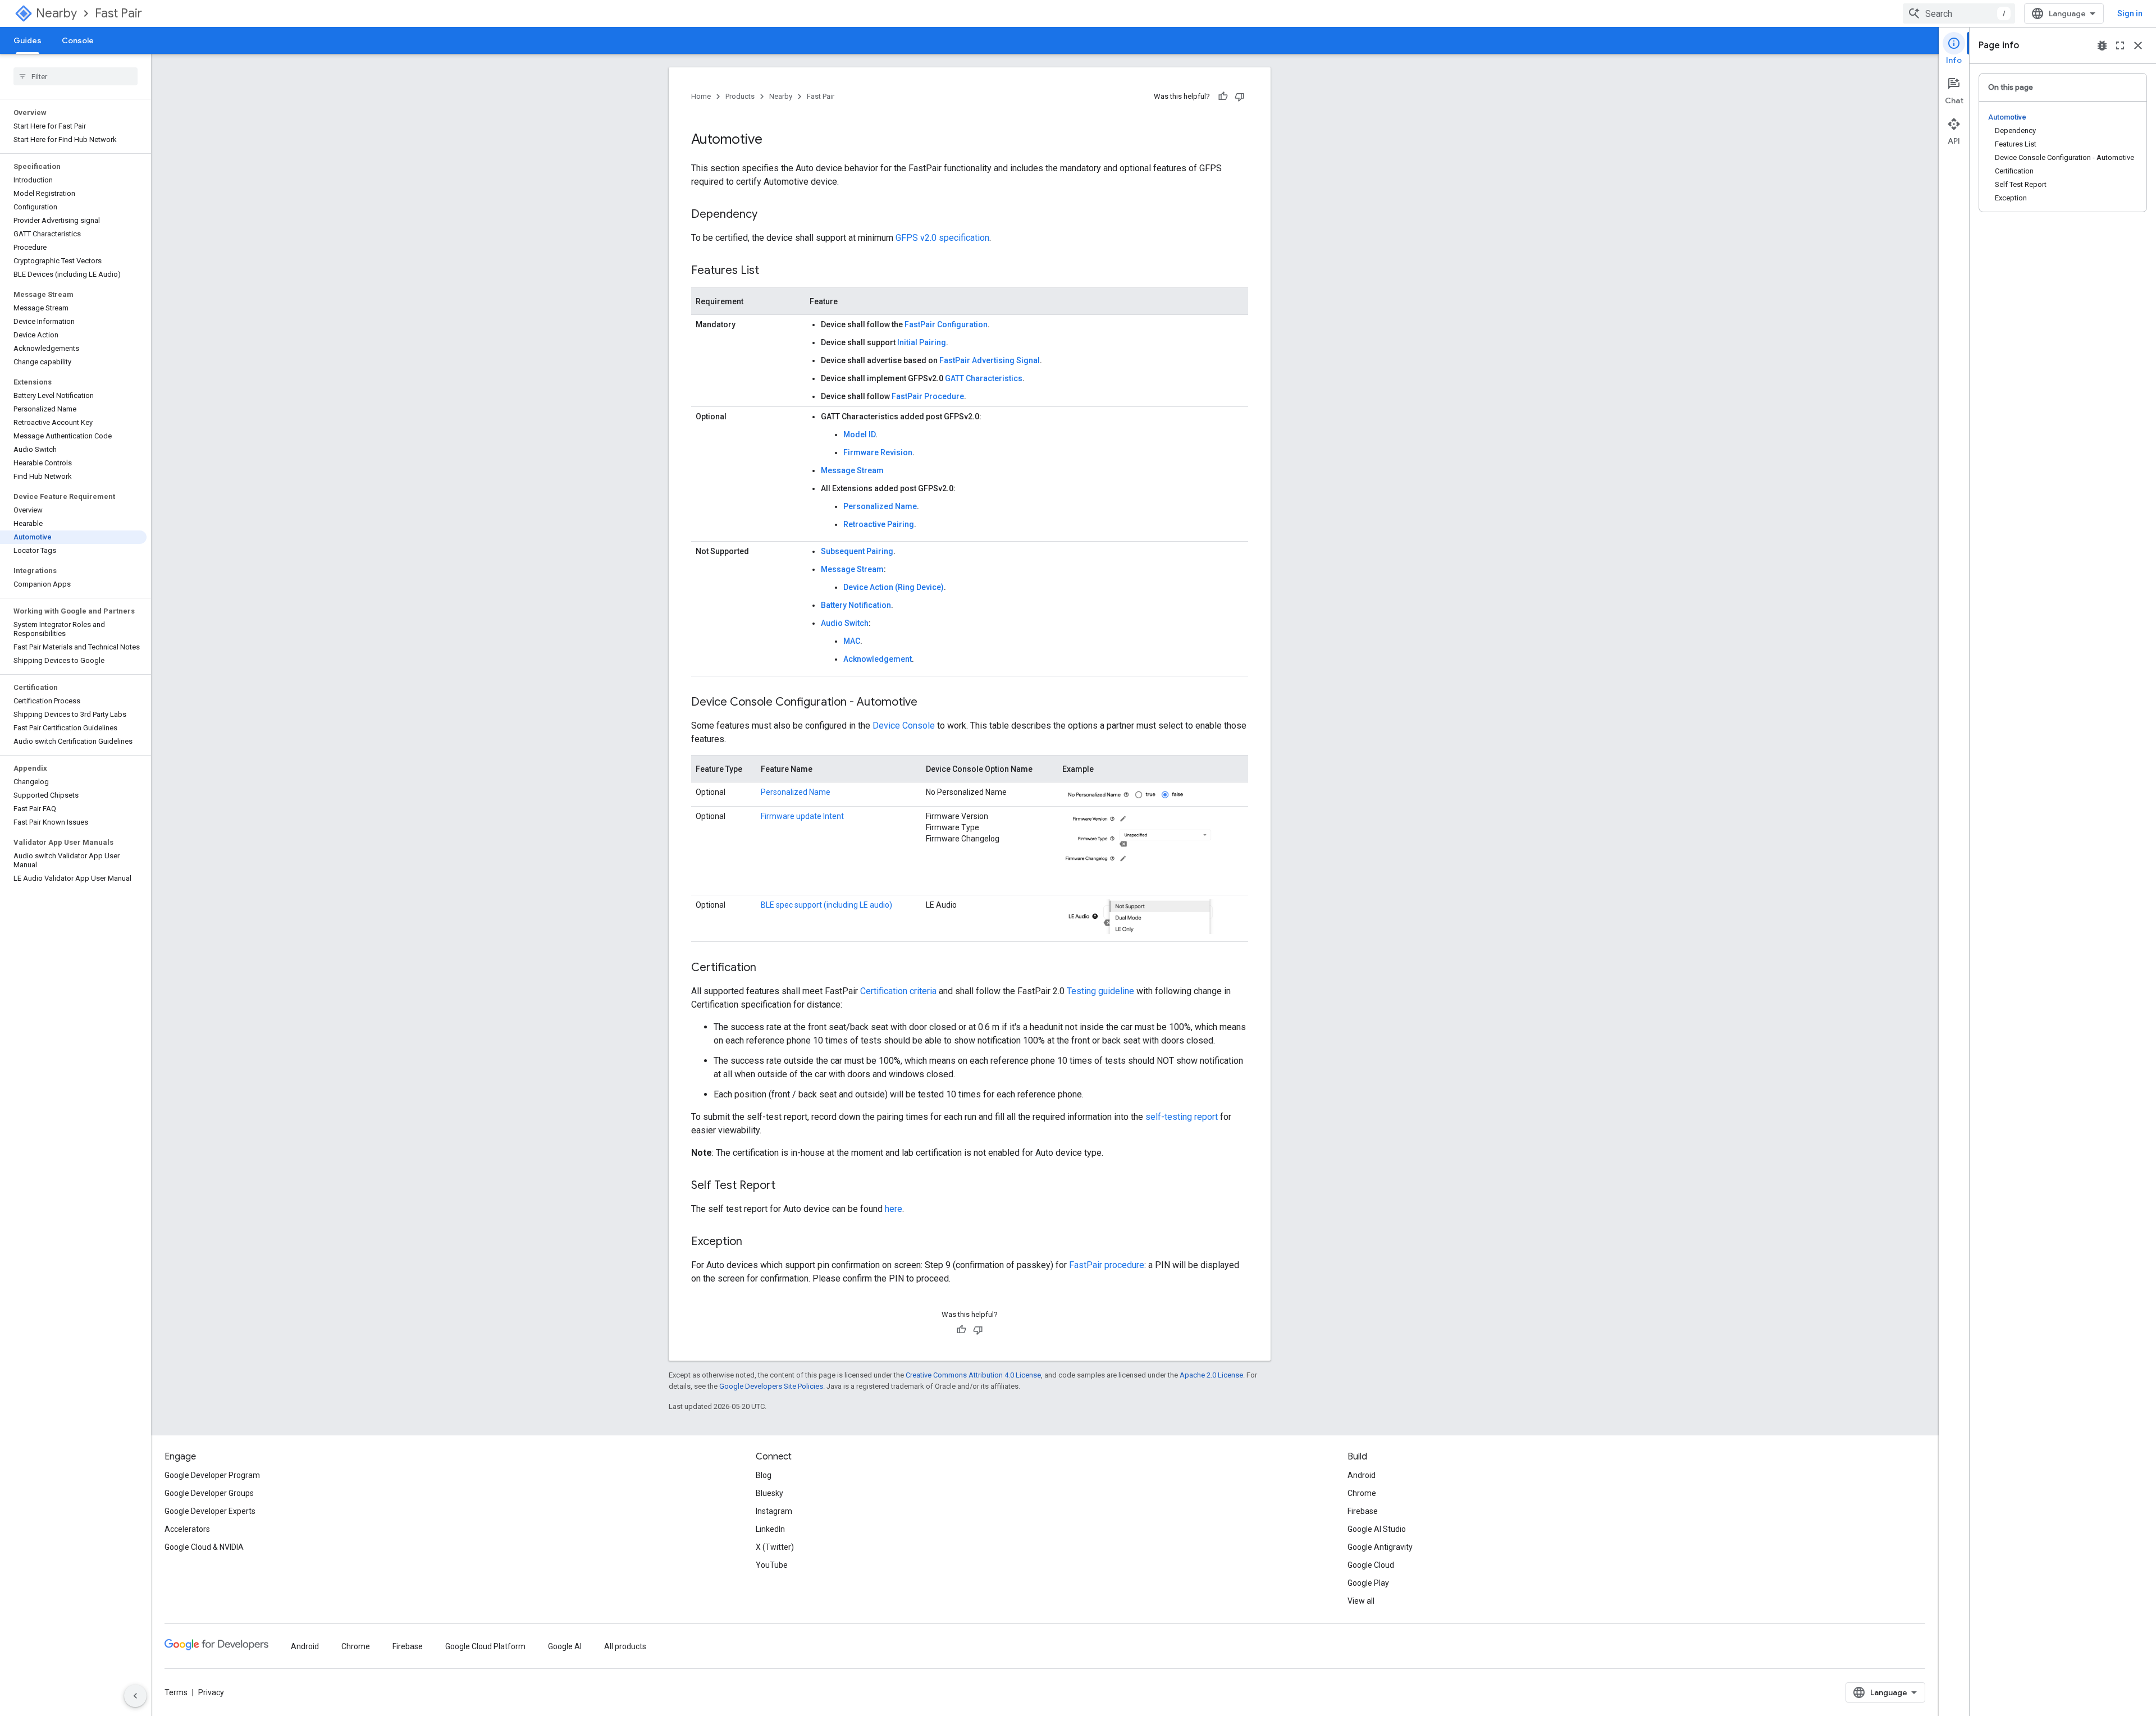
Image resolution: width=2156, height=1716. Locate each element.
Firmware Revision (878, 452)
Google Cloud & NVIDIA (204, 1547)
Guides (28, 40)
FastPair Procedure (928, 396)
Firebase (1363, 1511)
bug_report (2102, 45)
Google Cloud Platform (485, 1646)
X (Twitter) (775, 1547)
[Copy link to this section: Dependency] (769, 215)
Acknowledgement (878, 659)
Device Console (904, 726)
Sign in (2130, 13)
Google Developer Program (212, 1475)
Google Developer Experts (210, 1511)
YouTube (772, 1565)
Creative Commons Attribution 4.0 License (973, 1375)
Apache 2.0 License (1211, 1375)
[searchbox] (76, 76)
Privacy (211, 1692)
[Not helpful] (1240, 97)
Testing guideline (1100, 991)
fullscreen (2120, 45)
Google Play (1368, 1583)
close (2138, 45)
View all (1361, 1601)
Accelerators (187, 1529)
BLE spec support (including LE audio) (826, 905)
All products (625, 1646)
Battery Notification (856, 605)
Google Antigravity (1380, 1547)
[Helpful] (1223, 97)
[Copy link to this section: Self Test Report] (787, 1186)
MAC (852, 641)
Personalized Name (880, 506)
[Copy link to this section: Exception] (753, 1242)
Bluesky (769, 1493)
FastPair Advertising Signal (990, 360)
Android (1362, 1475)
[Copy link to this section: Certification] (768, 968)
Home (701, 96)
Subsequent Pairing (857, 551)
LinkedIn (770, 1529)
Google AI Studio (1377, 1529)
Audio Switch (845, 623)
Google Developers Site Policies (771, 1386)
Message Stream (852, 470)
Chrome (1362, 1493)
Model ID (859, 434)
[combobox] (1959, 13)
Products (740, 96)
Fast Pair (118, 13)
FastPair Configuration (946, 324)
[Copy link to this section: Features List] (770, 271)
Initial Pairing (922, 342)
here (894, 1209)
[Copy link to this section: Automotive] (774, 140)
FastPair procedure (1107, 1265)
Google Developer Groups (209, 1493)
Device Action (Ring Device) (894, 587)
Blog (764, 1475)
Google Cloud (1371, 1565)
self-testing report (1182, 1117)
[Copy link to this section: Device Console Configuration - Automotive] (929, 703)
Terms (176, 1692)
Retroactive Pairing (879, 524)
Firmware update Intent (802, 816)
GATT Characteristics (984, 378)
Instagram (774, 1511)
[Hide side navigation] (135, 1696)
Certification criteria (898, 991)
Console (78, 40)
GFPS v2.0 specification (942, 238)
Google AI (565, 1646)
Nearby (56, 13)
